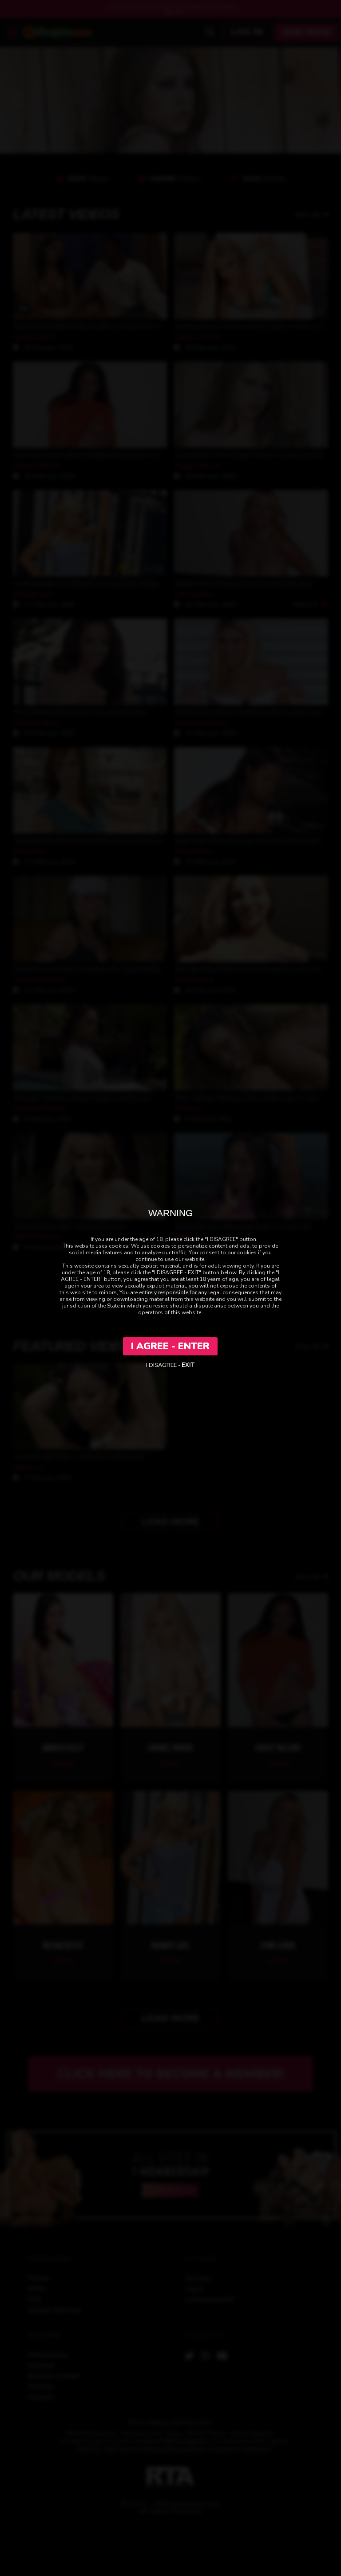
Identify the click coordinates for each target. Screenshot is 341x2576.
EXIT (188, 1365)
